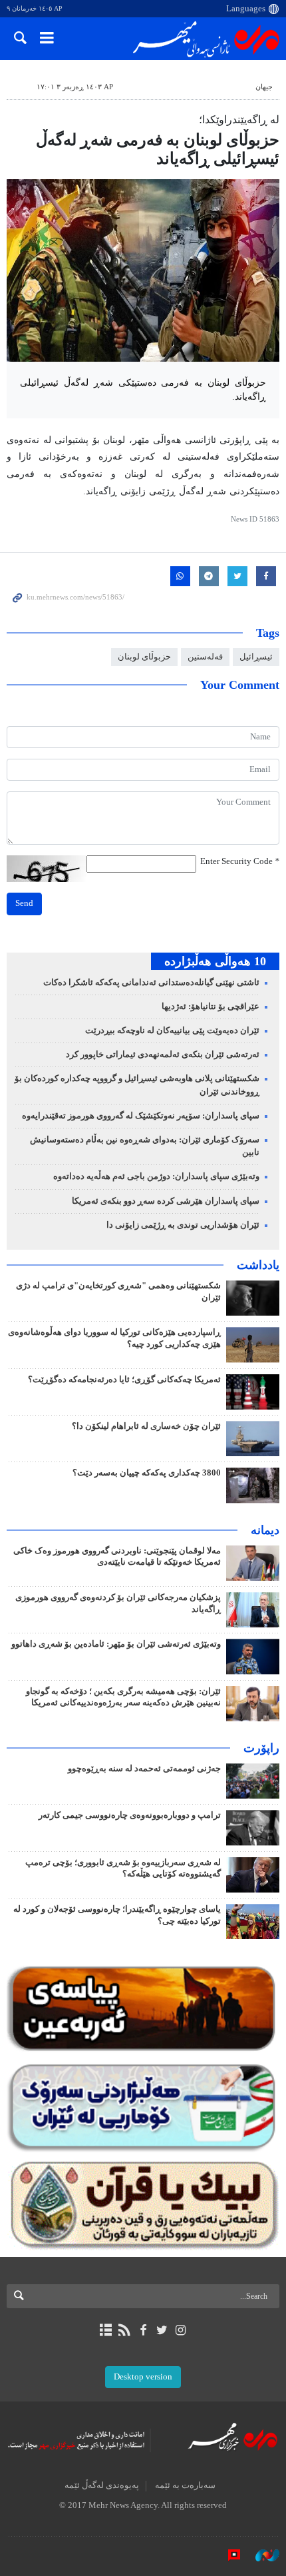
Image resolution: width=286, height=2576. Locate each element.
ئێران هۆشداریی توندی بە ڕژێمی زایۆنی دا (183, 1225)
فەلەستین (205, 657)
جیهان (264, 87)
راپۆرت (261, 1748)
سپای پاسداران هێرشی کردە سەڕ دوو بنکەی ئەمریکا (166, 1201)
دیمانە (265, 1530)
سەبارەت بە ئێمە (185, 2485)
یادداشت (258, 1265)
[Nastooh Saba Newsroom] (261, 2555)
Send (24, 903)
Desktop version (143, 2377)
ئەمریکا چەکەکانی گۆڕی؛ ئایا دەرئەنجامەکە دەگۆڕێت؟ (124, 1380)
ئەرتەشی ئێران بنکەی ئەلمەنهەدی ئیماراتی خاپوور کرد (163, 1055)
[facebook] (143, 2330)
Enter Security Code (240, 861)
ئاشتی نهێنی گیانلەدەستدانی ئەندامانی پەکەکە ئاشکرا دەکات (151, 983)
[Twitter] (162, 2330)
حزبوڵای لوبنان (144, 657)
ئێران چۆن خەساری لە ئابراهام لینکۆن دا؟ (146, 1426)
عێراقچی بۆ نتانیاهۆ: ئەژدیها (211, 1007)
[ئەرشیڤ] (105, 2330)
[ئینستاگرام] (181, 2330)
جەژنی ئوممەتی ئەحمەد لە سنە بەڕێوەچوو (144, 1769)
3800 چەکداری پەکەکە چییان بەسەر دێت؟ (147, 1473)
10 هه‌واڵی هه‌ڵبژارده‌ (215, 961)
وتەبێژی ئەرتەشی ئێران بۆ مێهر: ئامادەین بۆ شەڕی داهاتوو (116, 1644)
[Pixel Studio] (227, 2555)
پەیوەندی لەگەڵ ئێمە (102, 2485)
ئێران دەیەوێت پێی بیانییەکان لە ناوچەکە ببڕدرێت (172, 1031)
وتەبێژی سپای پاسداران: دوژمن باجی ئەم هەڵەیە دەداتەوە (156, 1176)
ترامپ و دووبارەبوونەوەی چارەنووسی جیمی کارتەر (130, 1815)
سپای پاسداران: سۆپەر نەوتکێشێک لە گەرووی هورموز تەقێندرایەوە (141, 1116)
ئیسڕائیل (256, 657)
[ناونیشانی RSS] (124, 2330)
